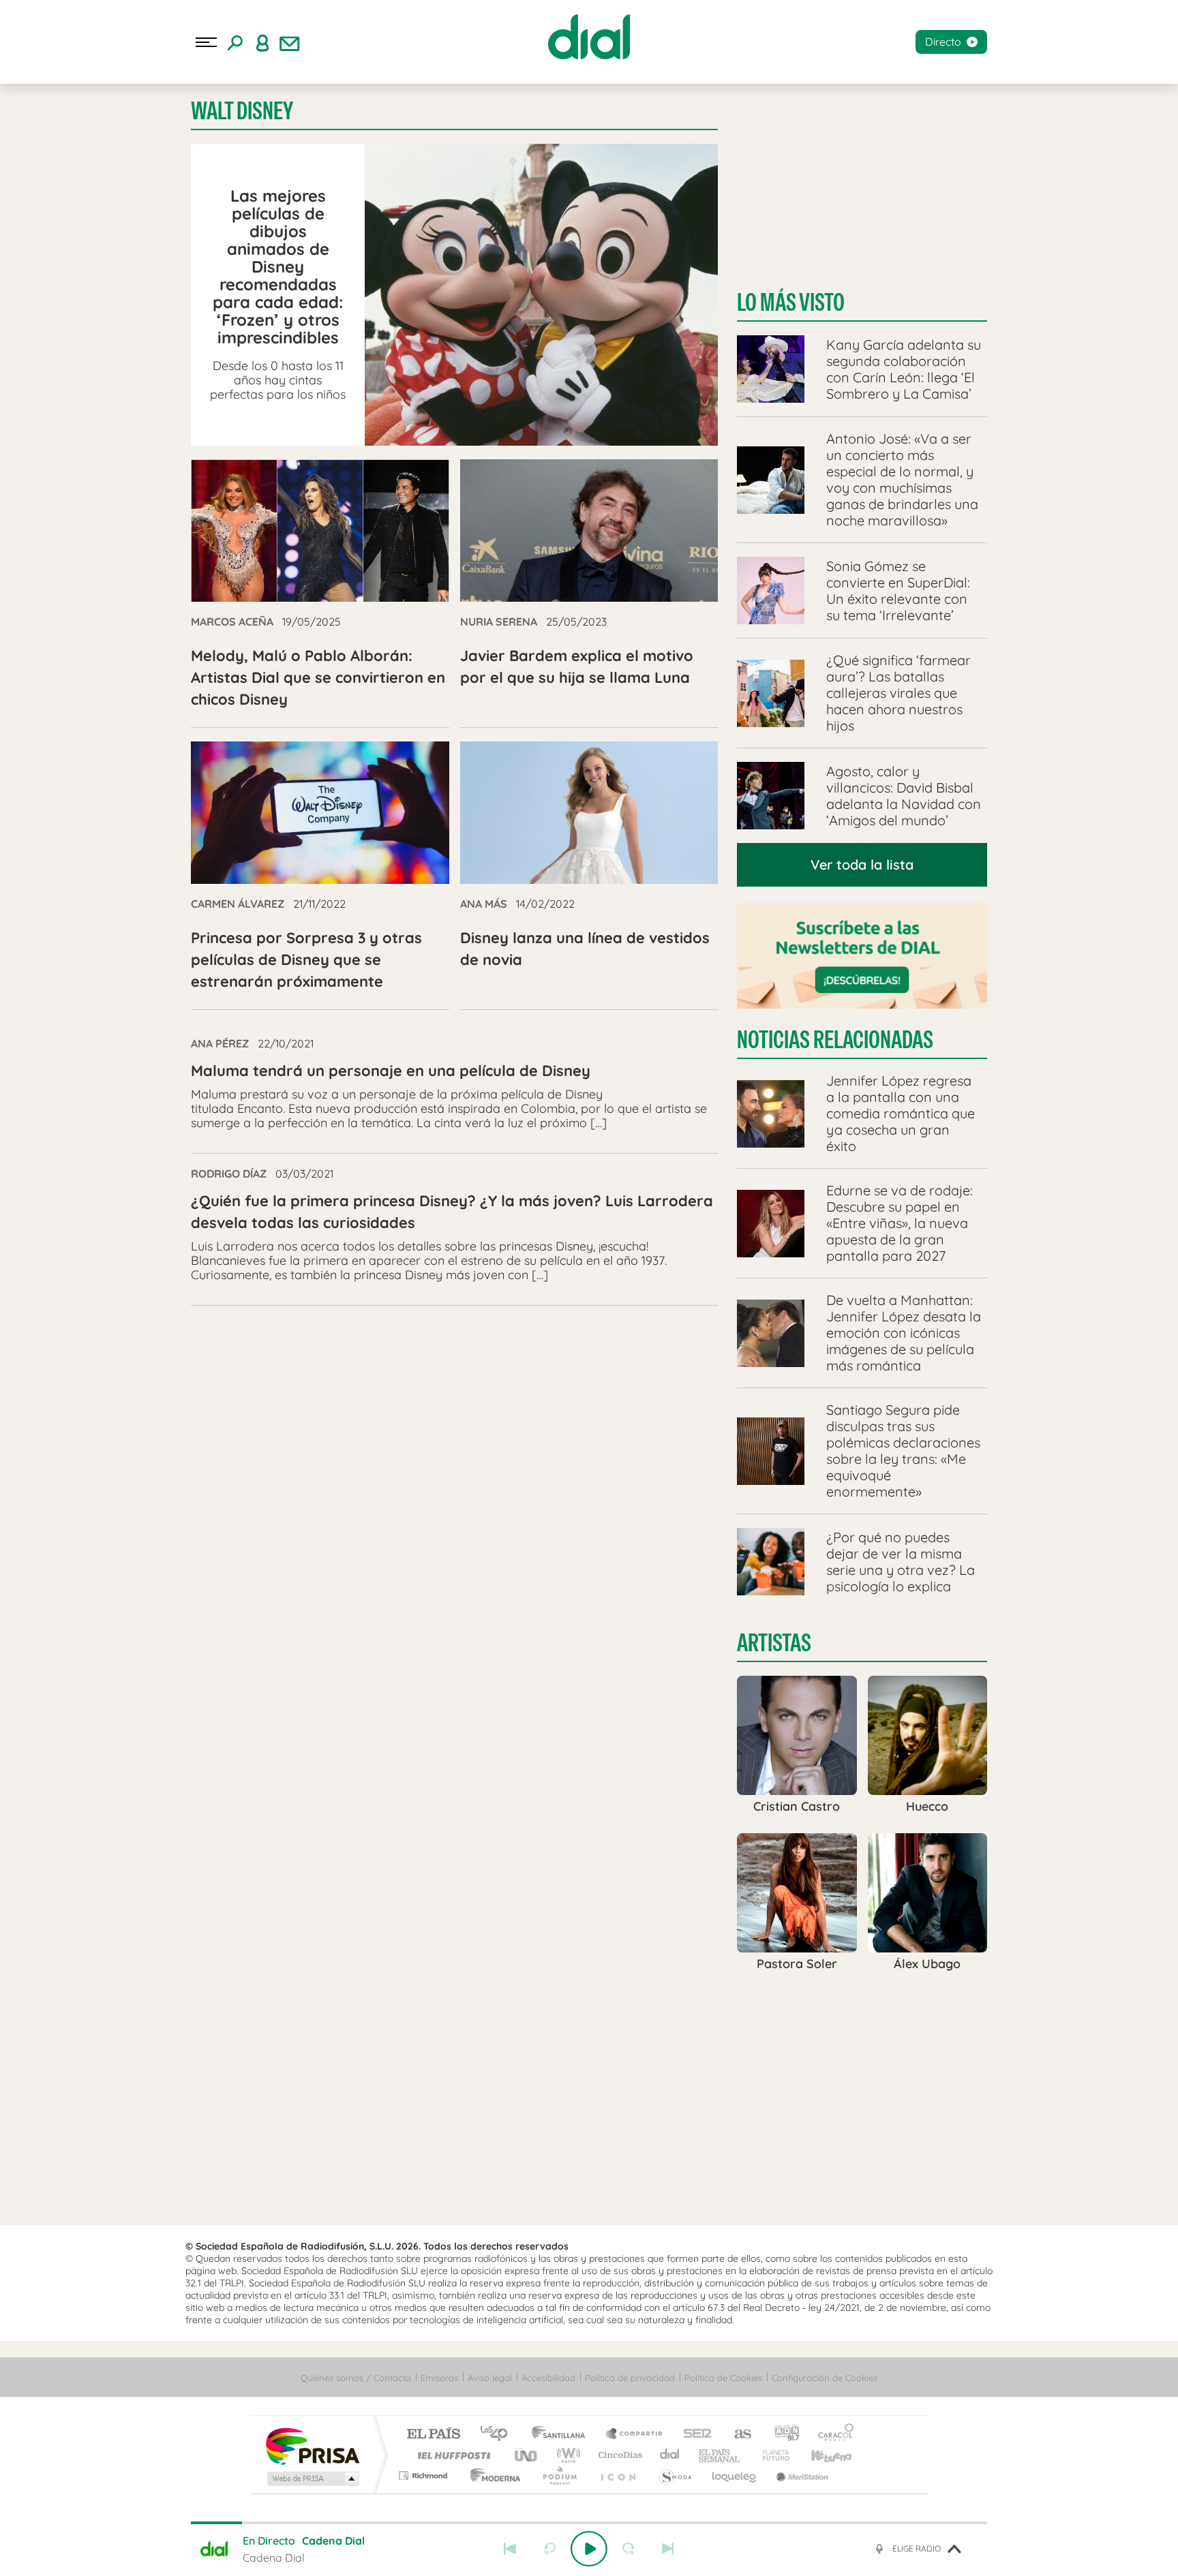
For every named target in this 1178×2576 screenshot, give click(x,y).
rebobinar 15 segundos (549, 2549)
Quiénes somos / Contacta (356, 2378)
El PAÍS (433, 2435)
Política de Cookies (723, 2378)
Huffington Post (451, 2455)
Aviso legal (490, 2378)
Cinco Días (618, 2455)
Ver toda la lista (862, 864)
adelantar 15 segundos (629, 2549)
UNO (527, 2455)
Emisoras (439, 2378)
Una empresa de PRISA (312, 2445)
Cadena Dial (670, 2455)
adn (782, 2435)
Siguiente (668, 2549)
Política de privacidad (630, 2378)
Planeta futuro (770, 2455)
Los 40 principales (499, 2435)
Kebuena (819, 2455)
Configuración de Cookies (825, 2378)
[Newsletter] (290, 42)
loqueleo (735, 2475)
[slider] (589, 2523)
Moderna (492, 2475)
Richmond (425, 2475)
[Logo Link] (589, 37)
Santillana (562, 2435)
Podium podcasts (559, 2475)
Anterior (510, 2549)
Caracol (832, 2435)
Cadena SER (693, 2435)
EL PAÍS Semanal (720, 2455)
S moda (675, 2475)
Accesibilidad (548, 2378)
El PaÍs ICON (618, 2475)
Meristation (800, 2475)
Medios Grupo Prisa (312, 2479)
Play (589, 2549)
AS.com (737, 2435)
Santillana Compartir (635, 2435)
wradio (566, 2455)
